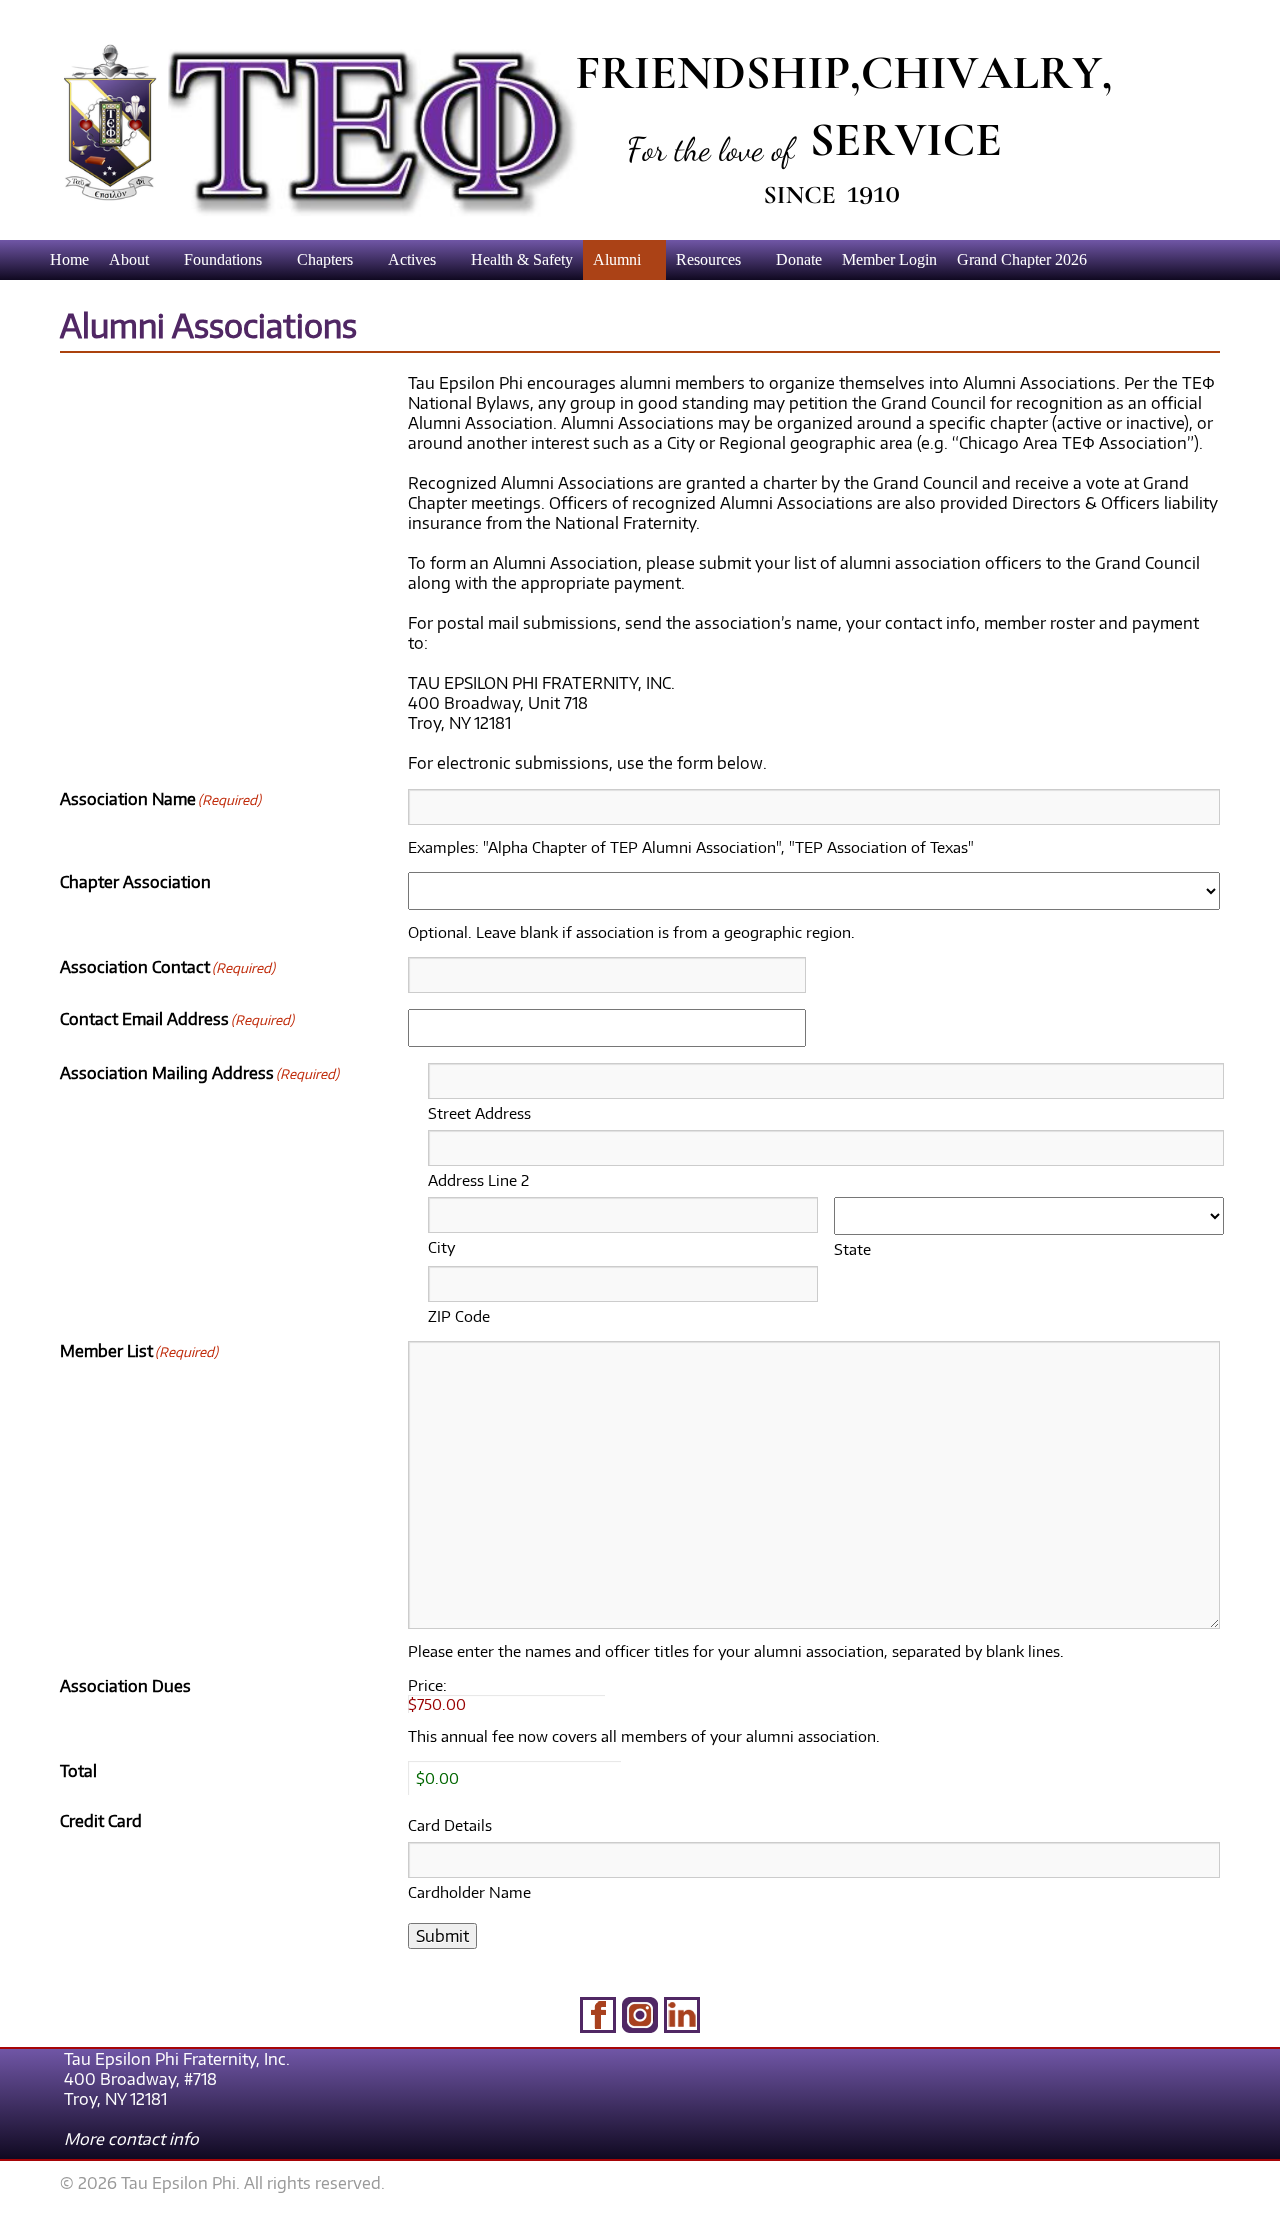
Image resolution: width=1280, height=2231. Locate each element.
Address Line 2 (478, 1180)
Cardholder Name (469, 1892)
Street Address (479, 1113)
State (852, 1249)
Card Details (450, 1825)
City (441, 1247)
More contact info (131, 2139)
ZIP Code (459, 1316)
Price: (427, 1685)
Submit (442, 1936)
